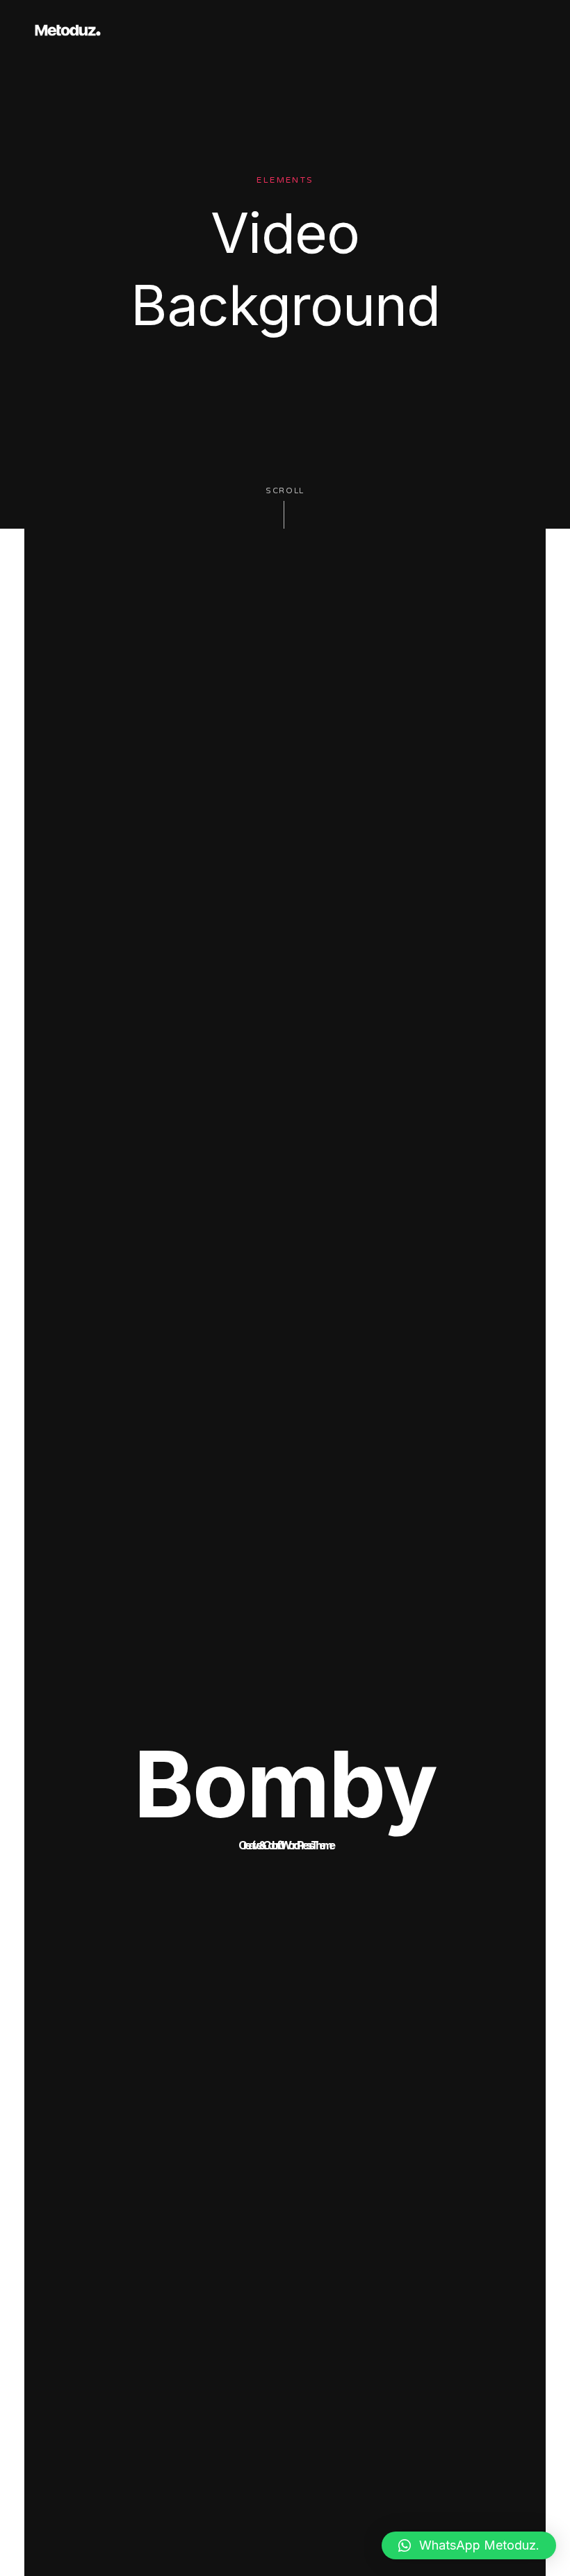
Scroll (285, 491)
